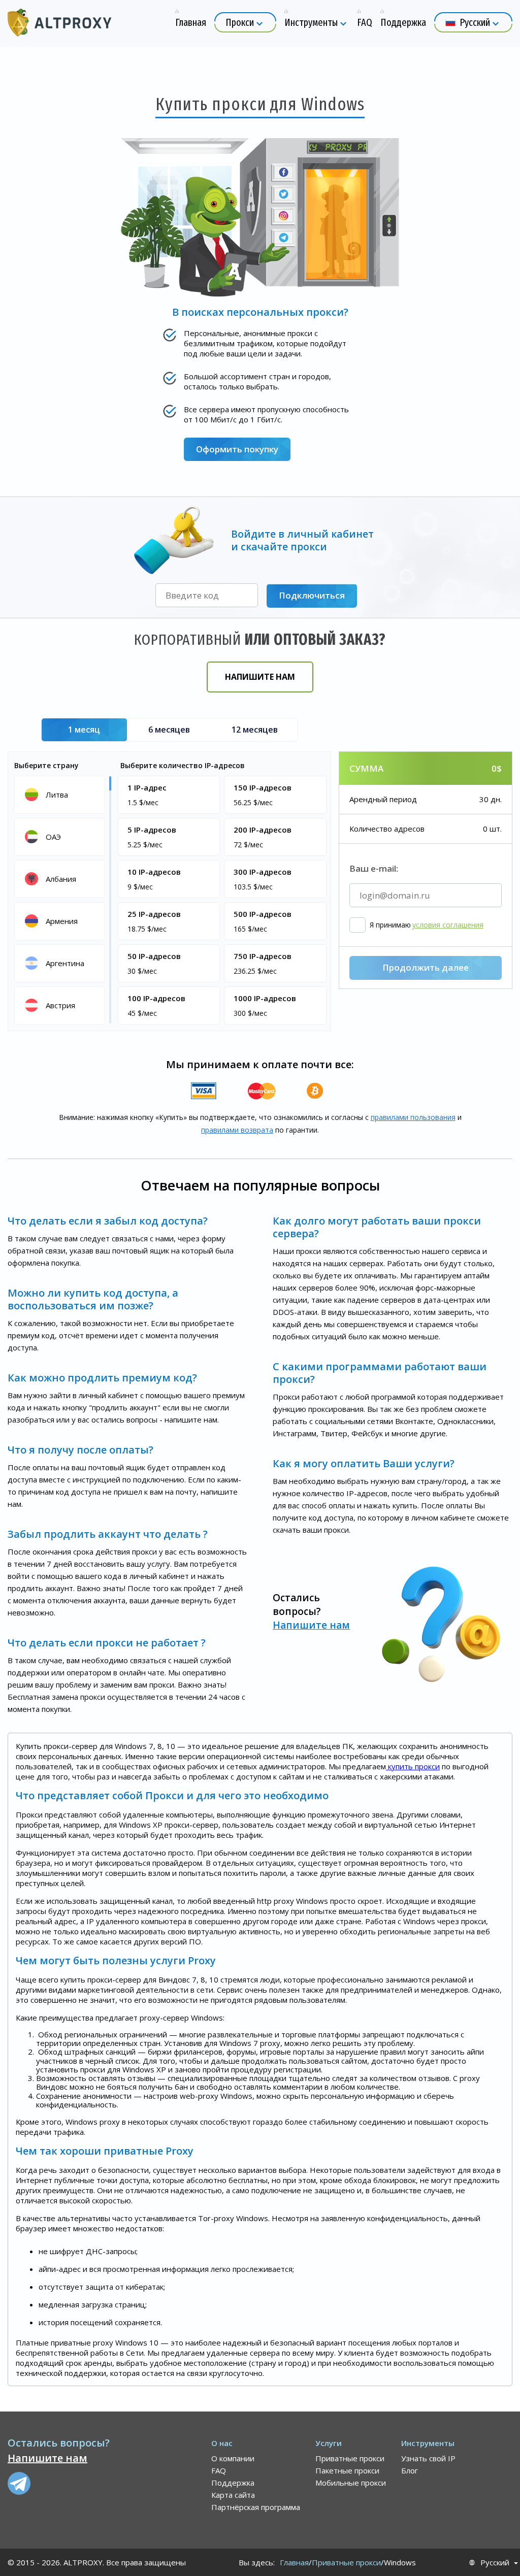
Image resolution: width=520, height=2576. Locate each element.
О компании (233, 2458)
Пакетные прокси (347, 2470)
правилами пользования (413, 1117)
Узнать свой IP (428, 2458)
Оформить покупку (237, 449)
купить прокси (413, 1766)
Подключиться (312, 595)
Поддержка (233, 2483)
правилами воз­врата (237, 1130)
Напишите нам (260, 677)
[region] (61, 899)
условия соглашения (448, 925)
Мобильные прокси (351, 2483)
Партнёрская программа (256, 2507)
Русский (495, 2563)
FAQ (219, 2470)
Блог (410, 2470)
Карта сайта (233, 2495)
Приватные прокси (350, 2458)
